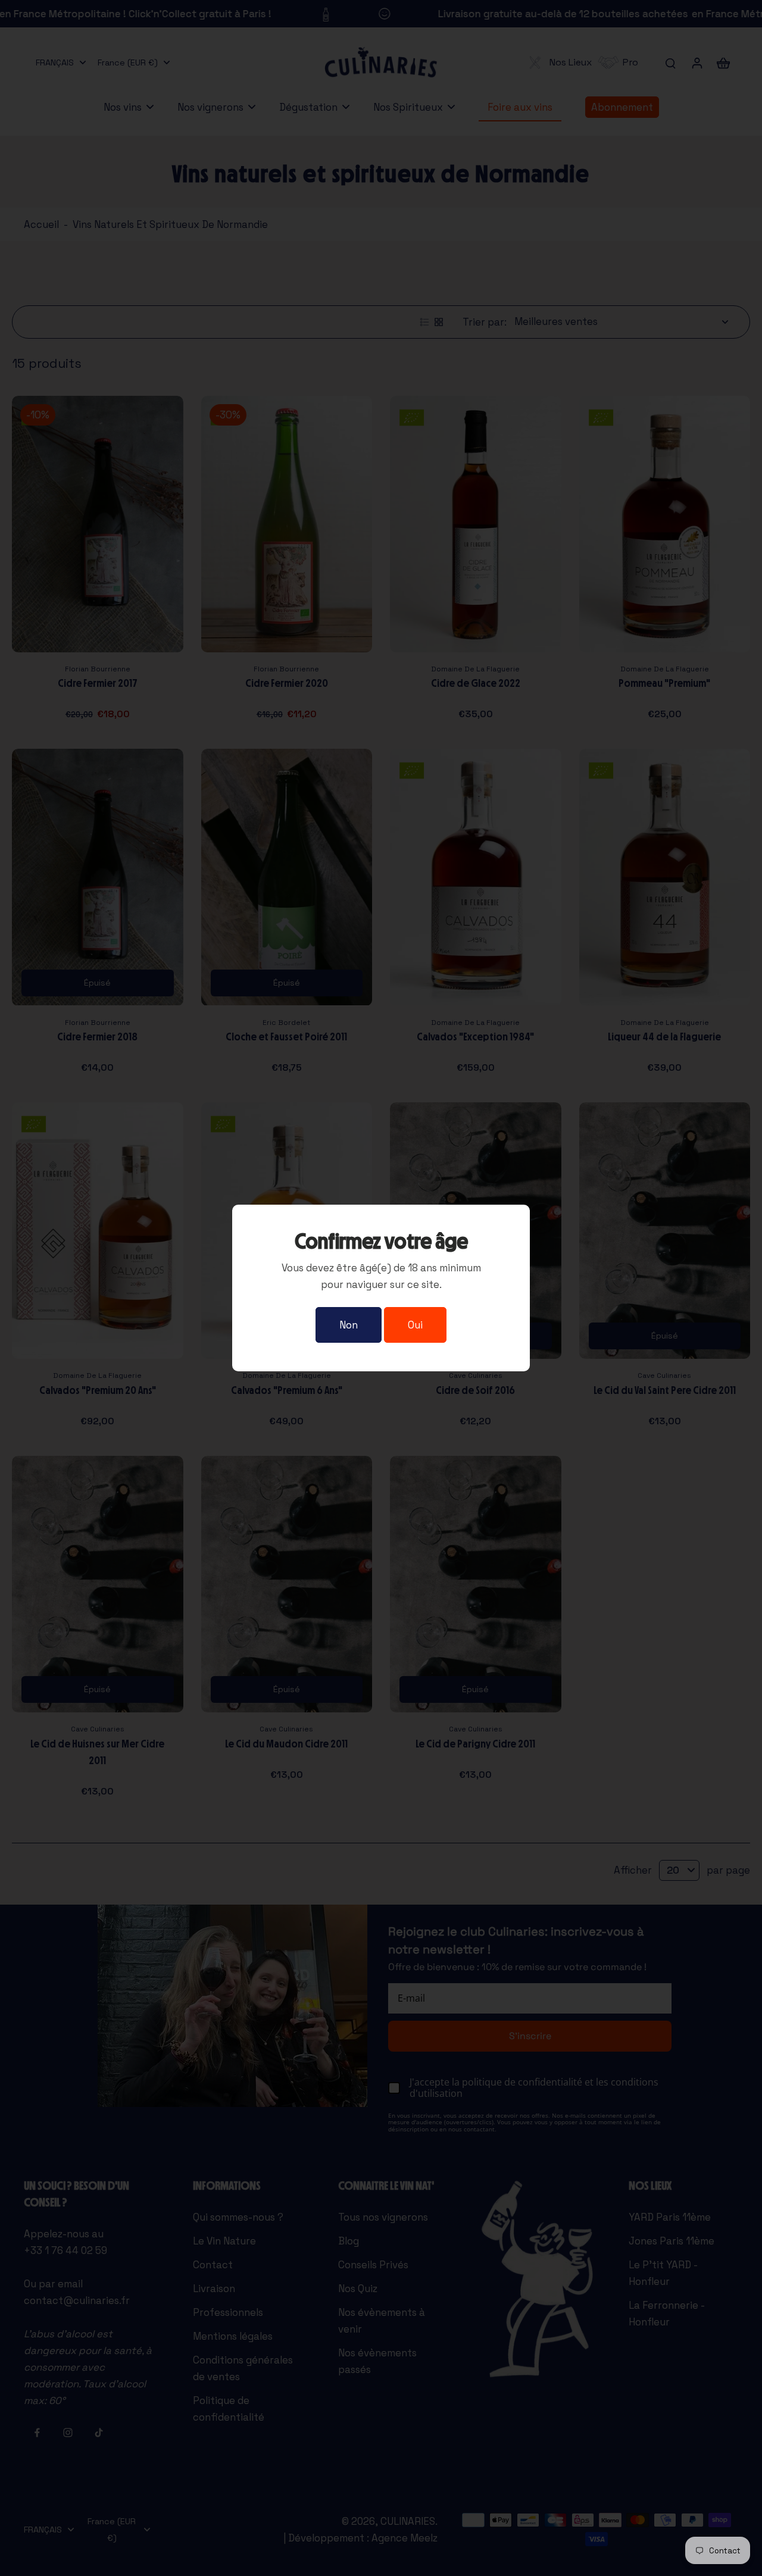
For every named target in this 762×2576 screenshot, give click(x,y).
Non (349, 1325)
